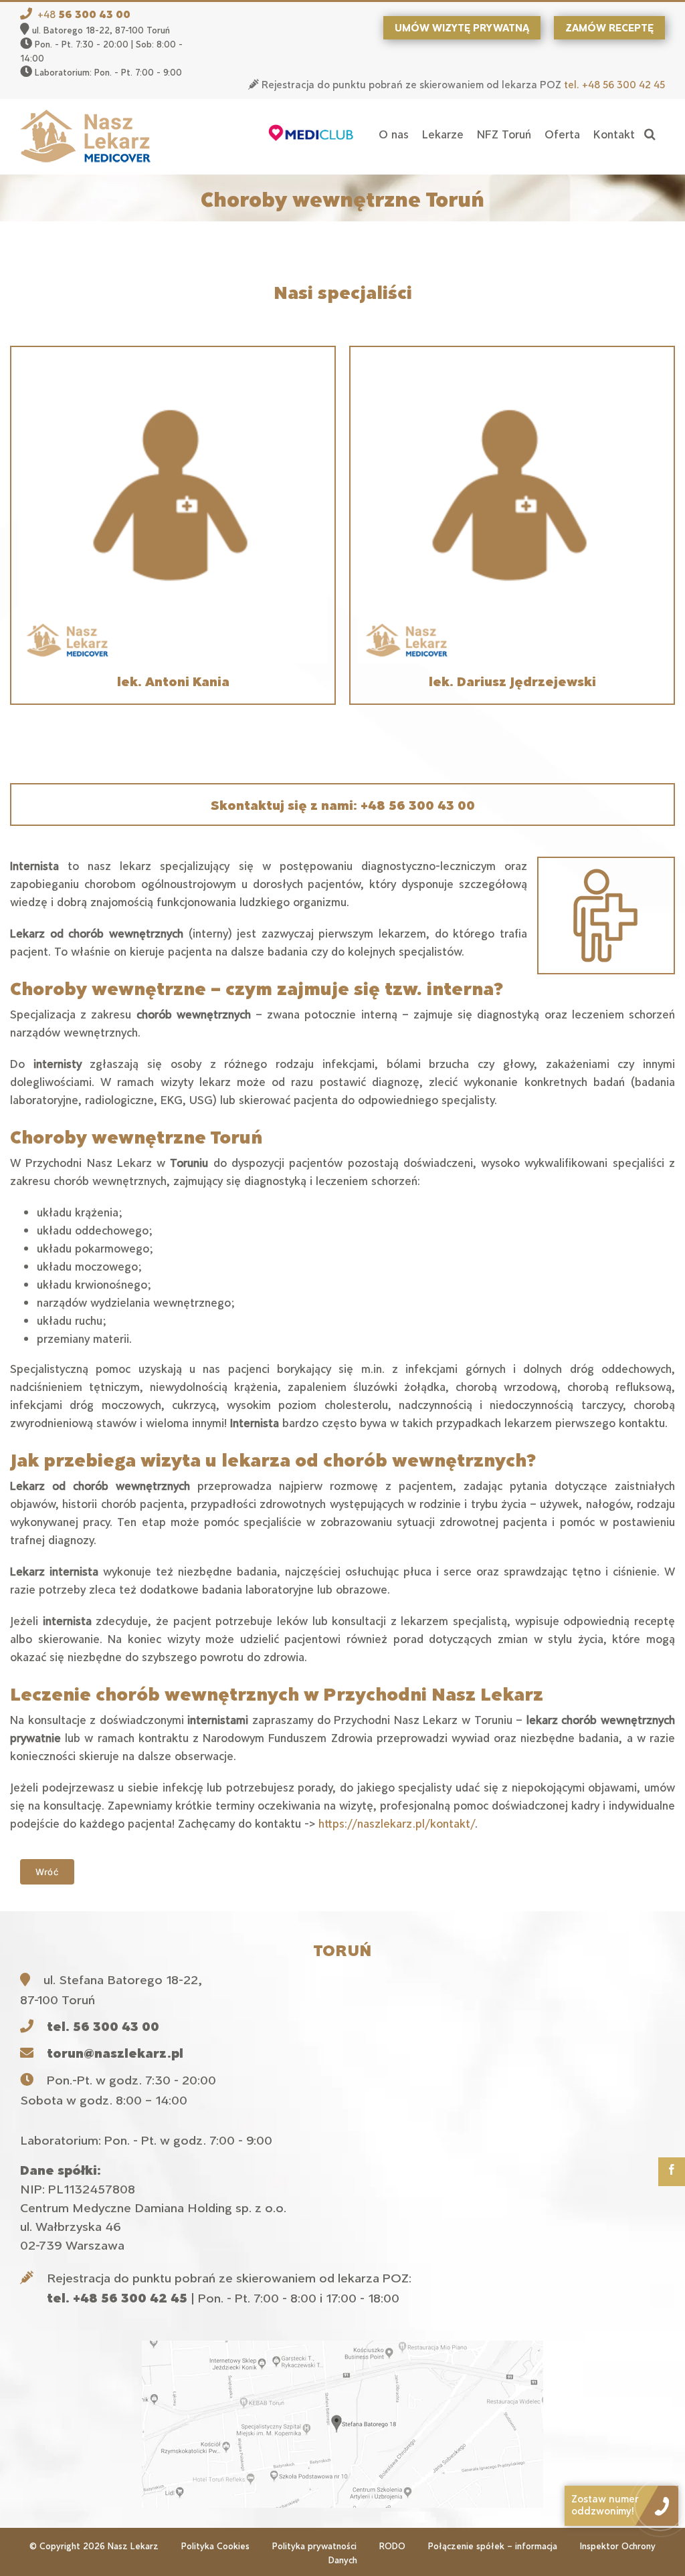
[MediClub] (312, 134)
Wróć (47, 1872)
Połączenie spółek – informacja (493, 2546)
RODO (392, 2546)
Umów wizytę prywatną (462, 27)
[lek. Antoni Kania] (173, 364)
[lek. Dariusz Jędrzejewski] (512, 364)
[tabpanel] (342, 525)
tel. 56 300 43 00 (103, 2026)
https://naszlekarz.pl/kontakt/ (397, 1823)
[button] (650, 134)
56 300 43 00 (94, 14)
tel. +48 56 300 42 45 (614, 84)
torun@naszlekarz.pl (115, 2052)
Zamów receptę (609, 27)
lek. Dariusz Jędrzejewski (512, 681)
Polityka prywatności (314, 2546)
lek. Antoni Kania (173, 681)
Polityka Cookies (215, 2546)
